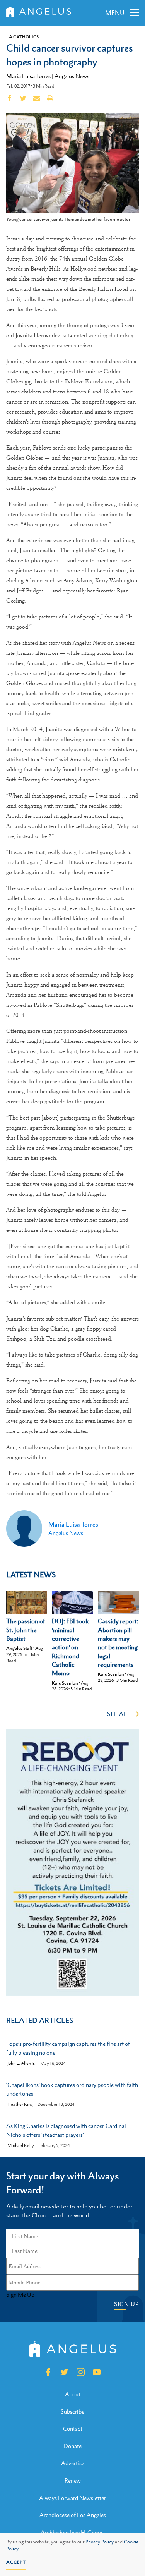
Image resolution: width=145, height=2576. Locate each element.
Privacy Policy (100, 2542)
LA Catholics (22, 37)
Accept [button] (16, 2562)
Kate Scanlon (65, 1683)
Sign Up (126, 2304)
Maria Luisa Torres (28, 76)
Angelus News (72, 76)
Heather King (20, 2105)
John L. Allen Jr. (21, 2063)
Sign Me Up (20, 2295)
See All (119, 1714)
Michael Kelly (20, 2146)
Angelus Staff (19, 1648)
